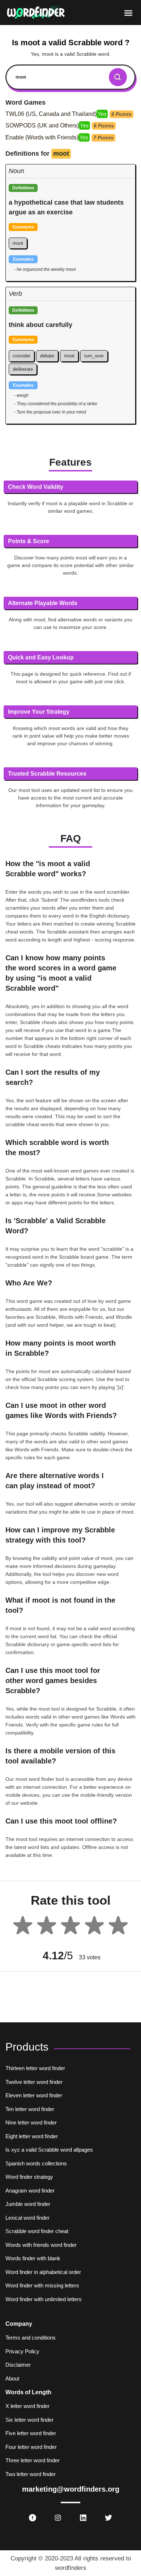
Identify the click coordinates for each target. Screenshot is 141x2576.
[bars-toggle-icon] (128, 13)
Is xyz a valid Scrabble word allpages (49, 2150)
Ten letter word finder (30, 2109)
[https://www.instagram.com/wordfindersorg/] (58, 2518)
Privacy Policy (22, 2351)
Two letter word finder (31, 2474)
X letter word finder (27, 2406)
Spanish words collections (36, 2163)
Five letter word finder (31, 2433)
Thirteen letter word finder (35, 2068)
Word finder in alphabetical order (43, 2272)
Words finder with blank (33, 2258)
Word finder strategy (29, 2177)
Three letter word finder (33, 2460)
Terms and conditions (31, 2338)
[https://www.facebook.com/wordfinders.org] (33, 2518)
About (12, 2378)
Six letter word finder (29, 2420)
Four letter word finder (31, 2447)
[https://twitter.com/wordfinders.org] (108, 2518)
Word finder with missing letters (42, 2285)
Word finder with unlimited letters (44, 2299)
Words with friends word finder (41, 2245)
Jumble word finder (28, 2204)
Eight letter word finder (32, 2136)
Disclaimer (18, 2365)
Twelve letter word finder (34, 2082)
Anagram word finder (30, 2191)
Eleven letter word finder (34, 2095)
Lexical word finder (27, 2218)
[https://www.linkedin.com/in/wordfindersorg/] (83, 2518)
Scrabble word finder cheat (37, 2231)
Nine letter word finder (31, 2122)
